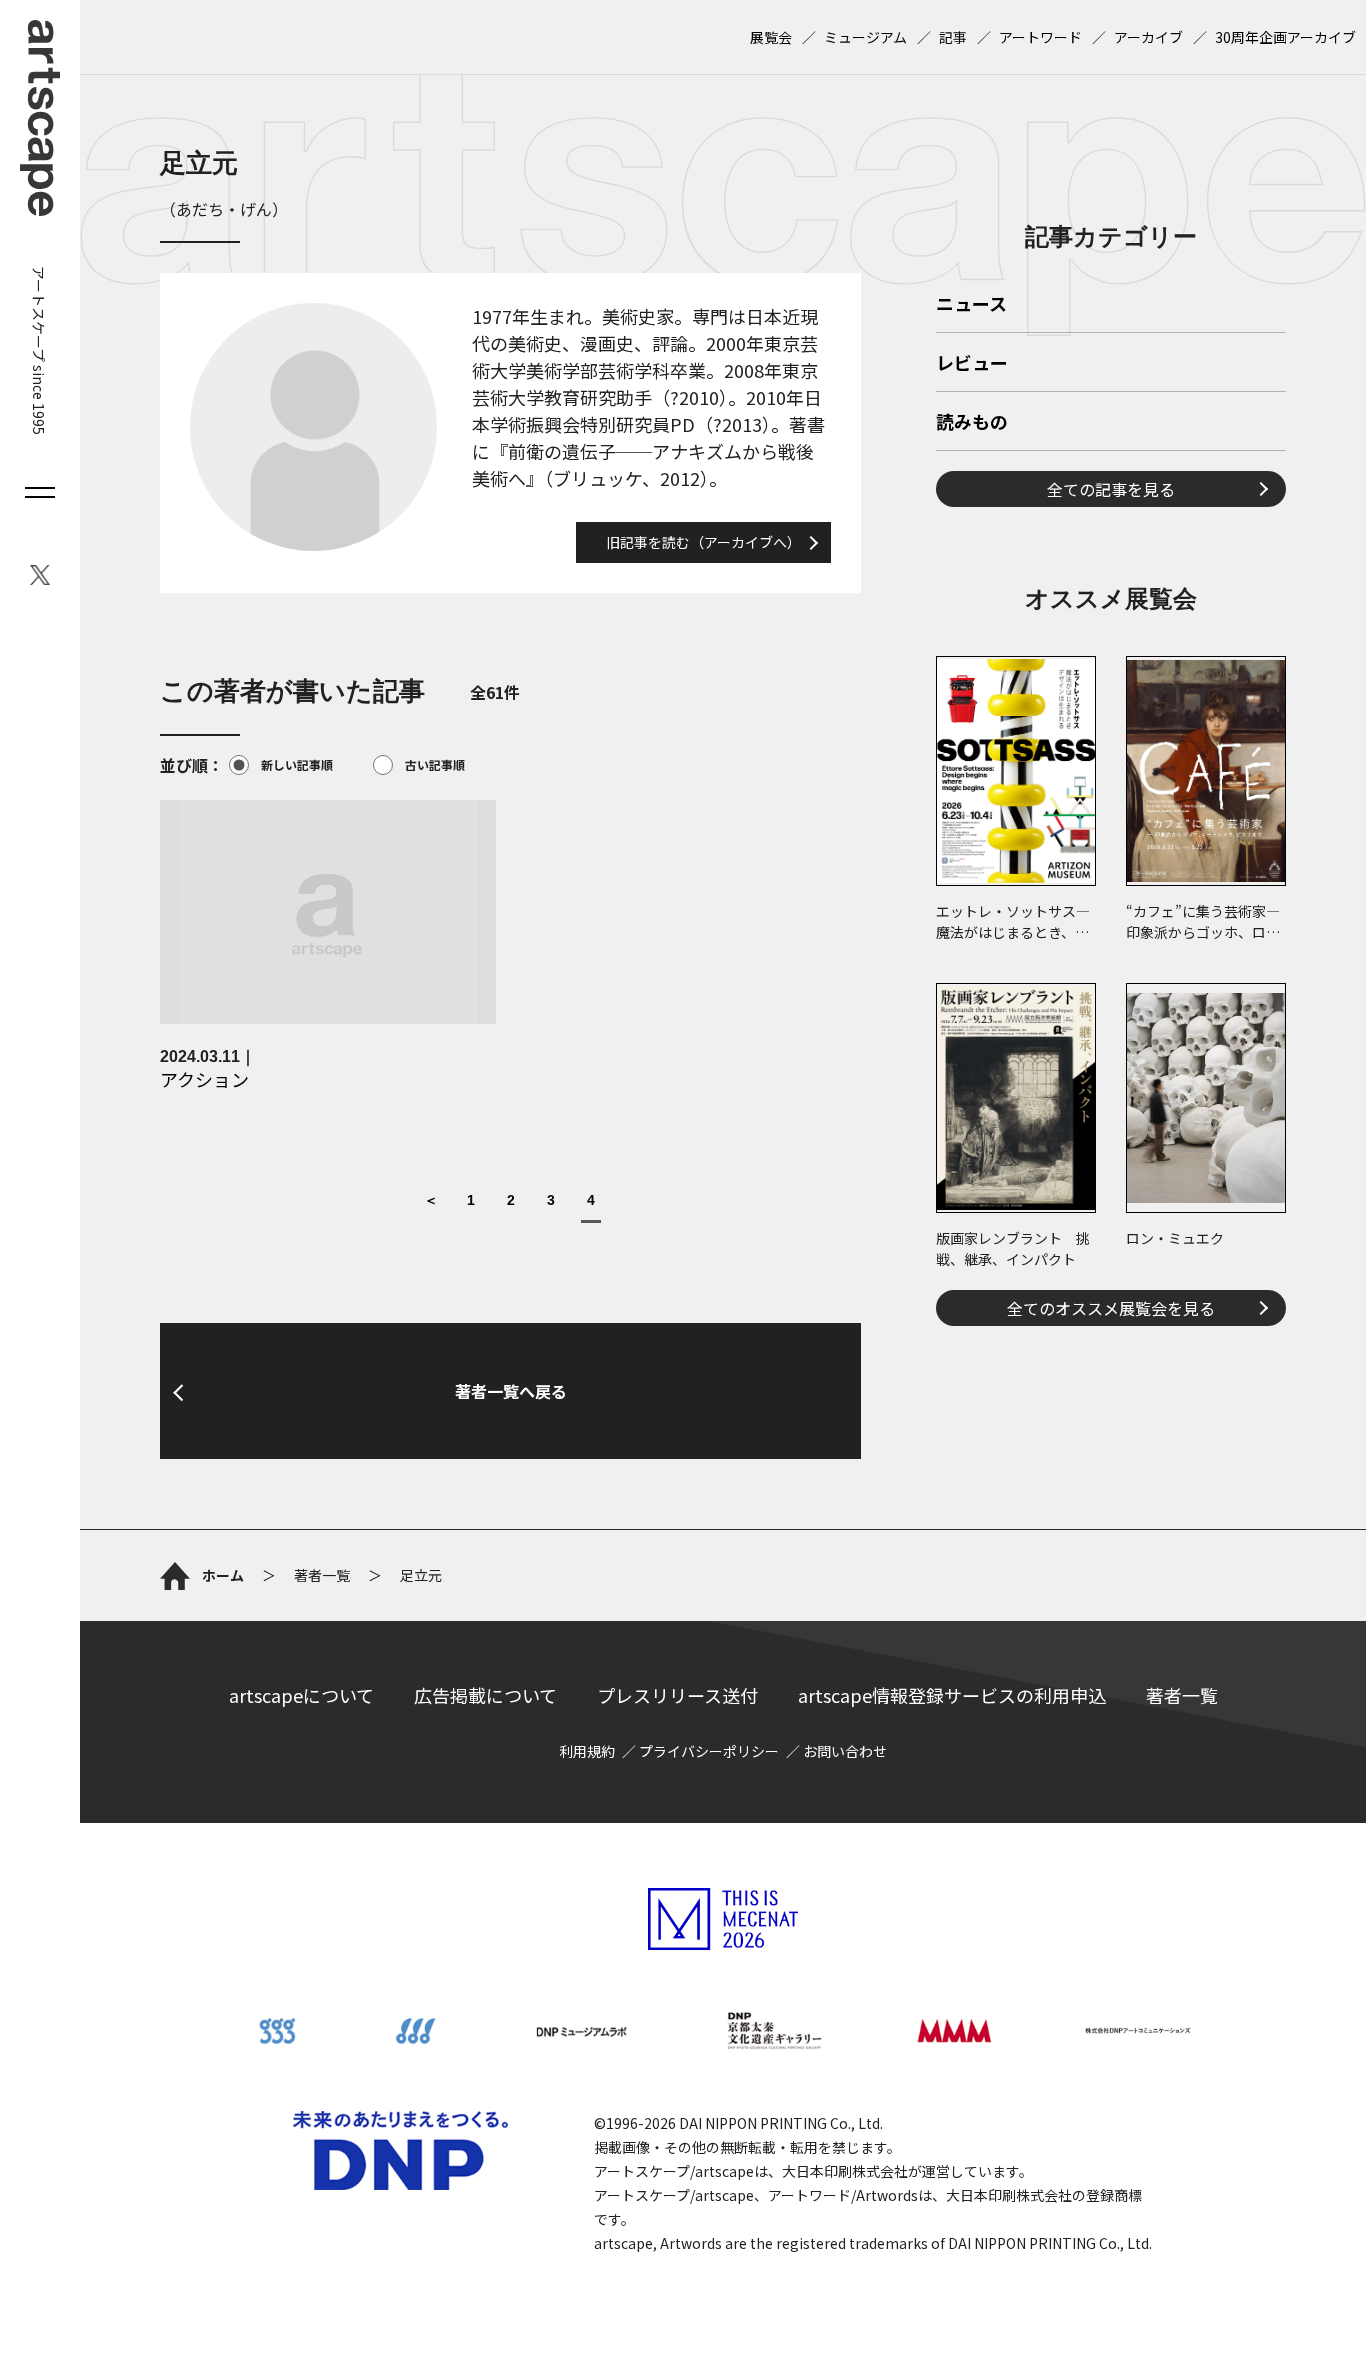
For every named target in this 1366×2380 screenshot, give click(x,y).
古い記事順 (435, 764)
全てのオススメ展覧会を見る (1111, 1308)
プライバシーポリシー (709, 1751)
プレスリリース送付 (677, 1695)
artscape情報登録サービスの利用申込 (952, 1695)
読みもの (972, 423)
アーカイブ (1148, 37)
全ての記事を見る (1111, 489)
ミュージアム (865, 37)
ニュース (971, 305)
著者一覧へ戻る (511, 1391)
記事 (953, 37)
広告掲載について (485, 1695)
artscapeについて (301, 1695)
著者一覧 (1182, 1695)
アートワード (1040, 37)
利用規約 (587, 1751)
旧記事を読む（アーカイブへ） (703, 542)
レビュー (972, 364)
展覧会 (771, 37)
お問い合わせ (845, 1751)
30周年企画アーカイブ (1285, 37)
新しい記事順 (297, 764)
